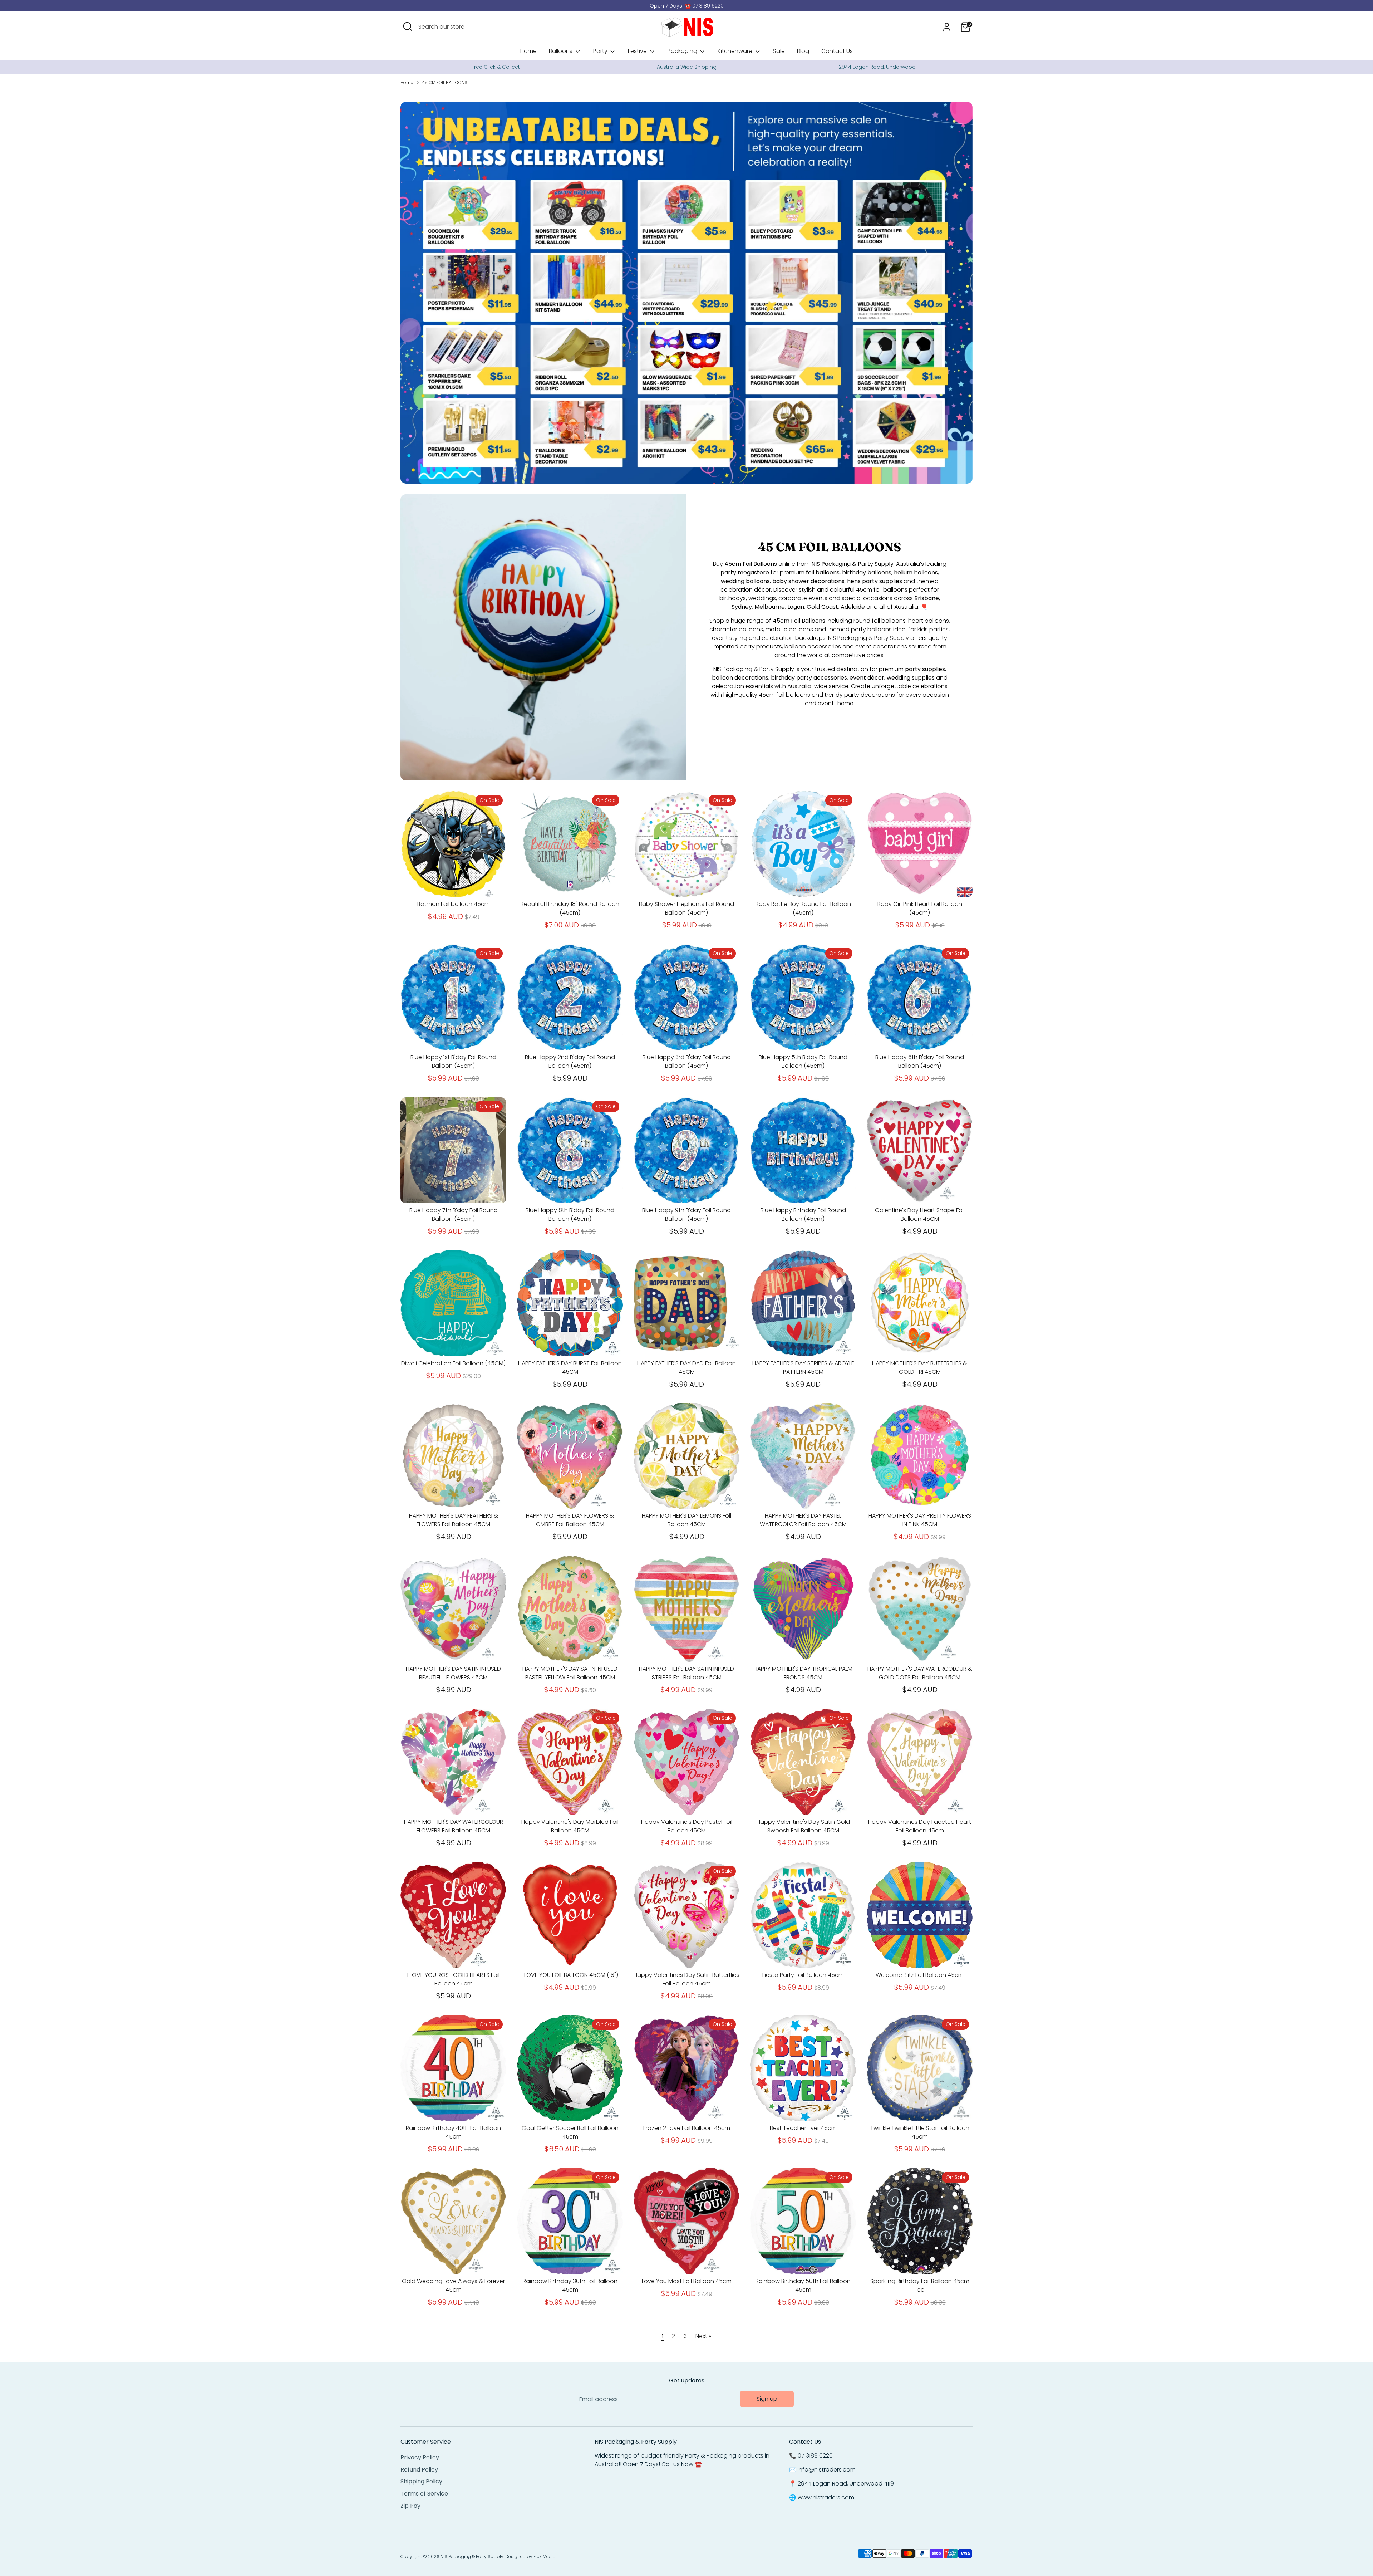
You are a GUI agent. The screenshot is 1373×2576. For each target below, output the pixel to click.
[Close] (759, 1229)
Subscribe (687, 1316)
